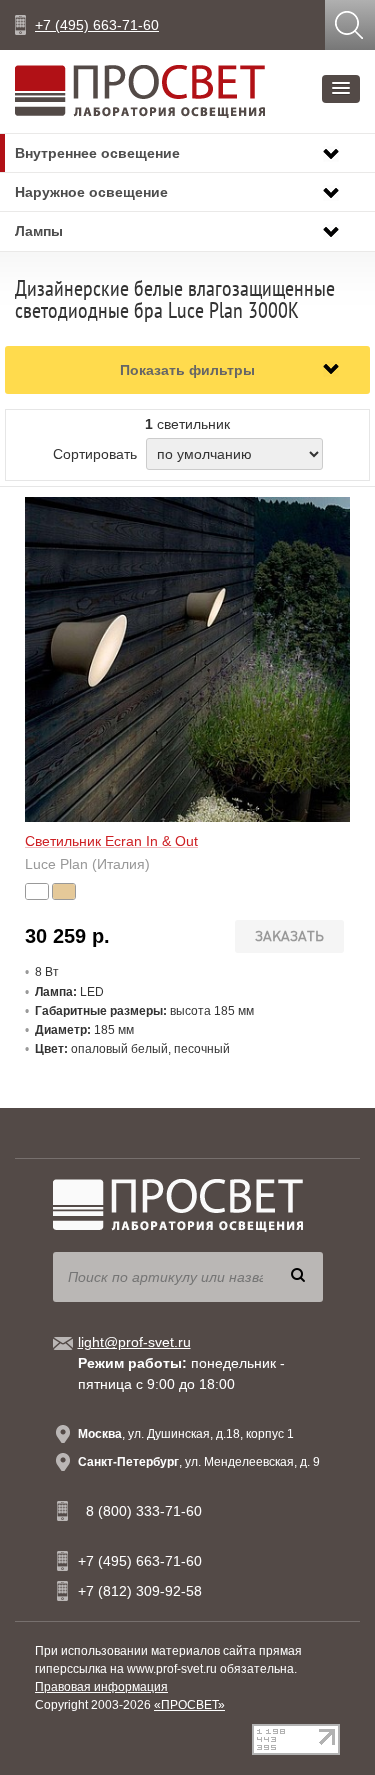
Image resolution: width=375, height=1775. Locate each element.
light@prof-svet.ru (134, 1342)
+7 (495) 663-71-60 (97, 25)
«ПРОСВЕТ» (189, 1705)
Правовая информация (101, 1687)
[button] (341, 89)
